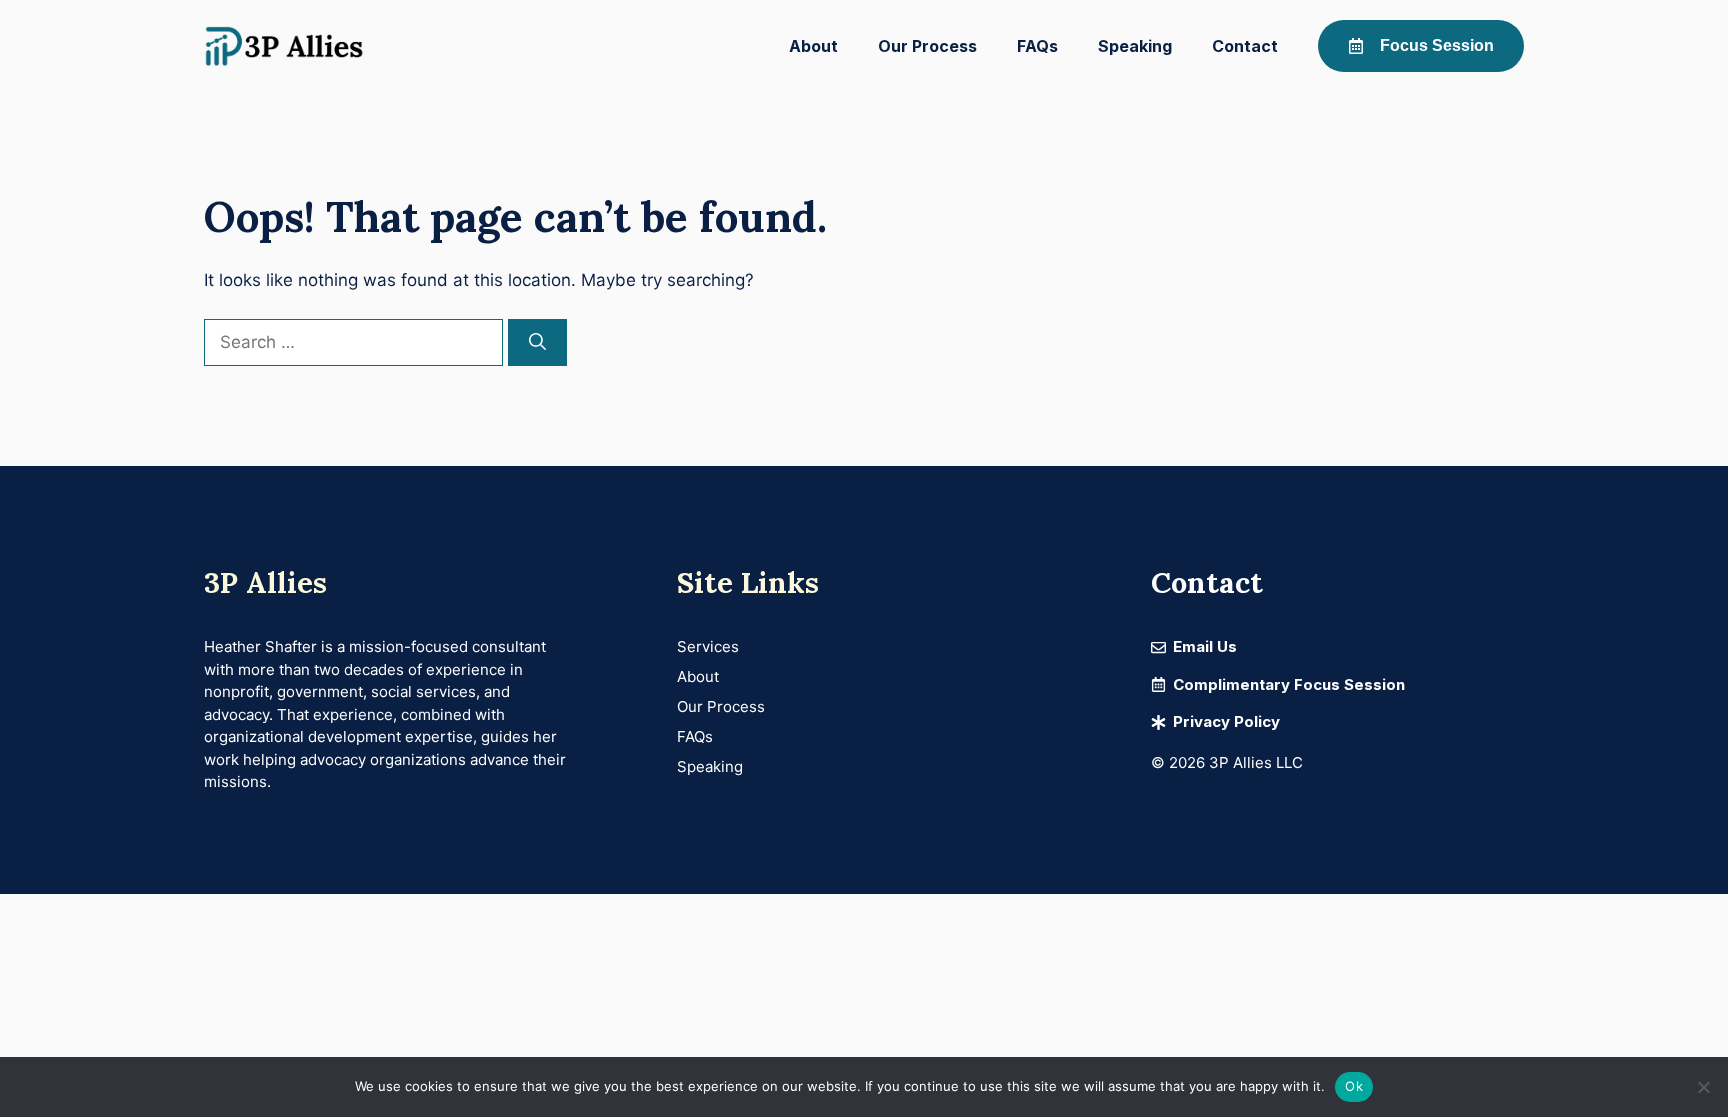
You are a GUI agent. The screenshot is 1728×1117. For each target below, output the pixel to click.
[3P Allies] (284, 46)
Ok (1354, 1086)
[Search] (537, 343)
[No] (1703, 1087)
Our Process (927, 46)
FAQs (1037, 46)
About (813, 46)
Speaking (1135, 46)
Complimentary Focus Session (1289, 684)
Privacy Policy (1226, 721)
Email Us (1205, 646)
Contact (1245, 46)
